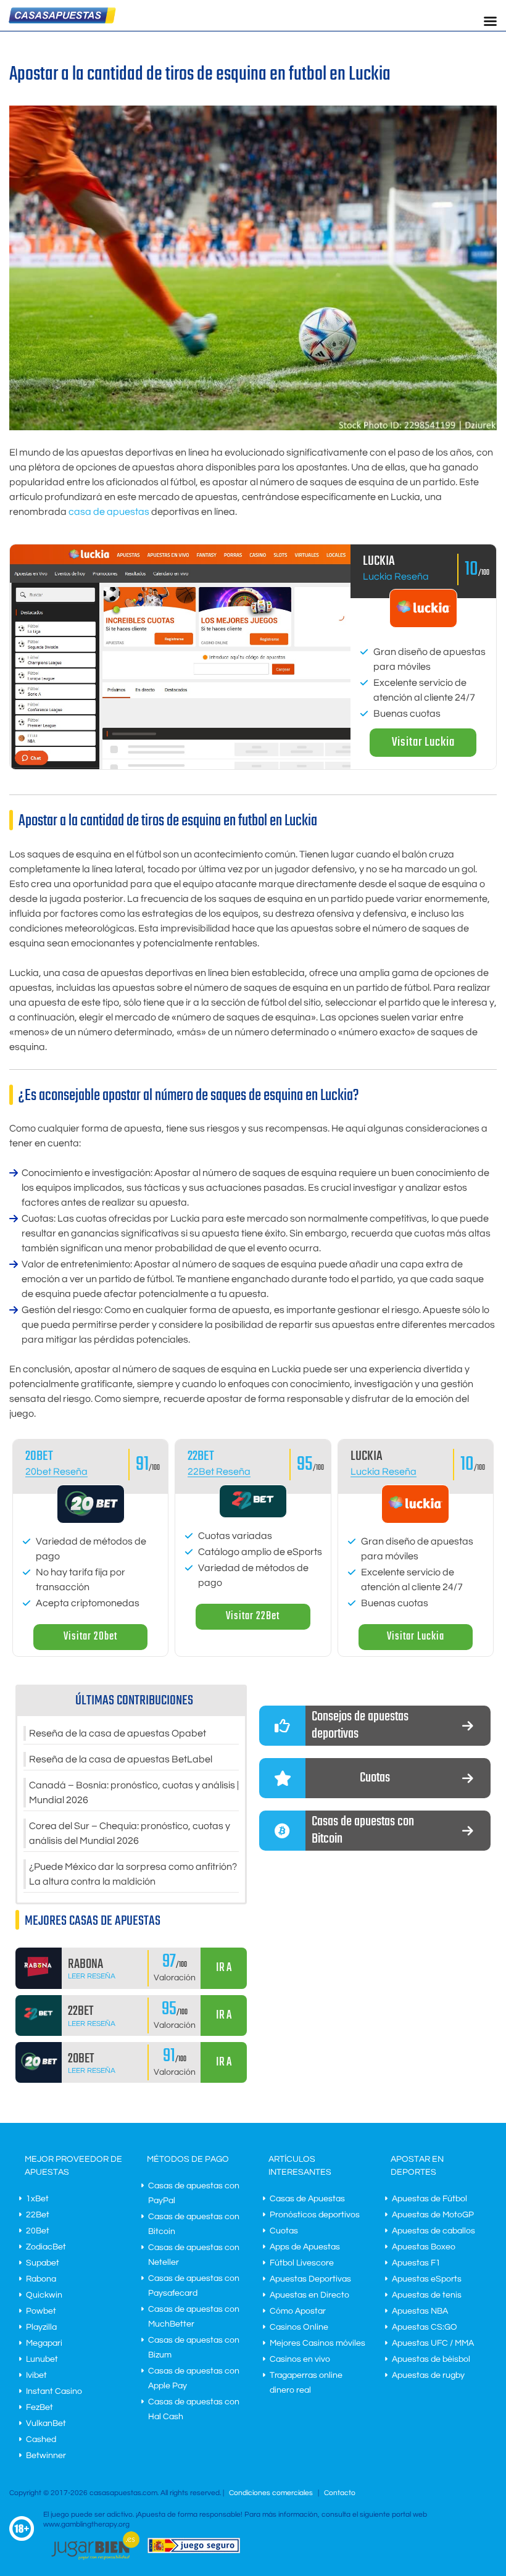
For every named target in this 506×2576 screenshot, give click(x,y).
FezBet (39, 2407)
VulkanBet (46, 2424)
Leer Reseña (92, 1976)
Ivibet (36, 2375)
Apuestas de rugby (428, 2375)
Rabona (41, 2279)
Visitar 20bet (90, 1637)
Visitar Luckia (423, 742)
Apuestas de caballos (433, 2231)
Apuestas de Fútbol (429, 2199)
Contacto (340, 2493)
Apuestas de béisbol (431, 2359)
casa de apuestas (109, 512)
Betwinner (46, 2456)
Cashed (41, 2440)
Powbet (41, 2311)
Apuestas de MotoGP (433, 2215)
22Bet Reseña (219, 1472)
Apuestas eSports (427, 2279)
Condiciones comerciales (272, 2493)
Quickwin (44, 2295)
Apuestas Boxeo (424, 2247)
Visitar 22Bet (253, 1616)
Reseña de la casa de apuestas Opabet (118, 1733)
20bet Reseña (56, 1472)
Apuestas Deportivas (310, 2279)
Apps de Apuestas (305, 2247)
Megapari (44, 2343)
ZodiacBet (46, 2247)
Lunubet (42, 2359)
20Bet (38, 2231)
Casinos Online (299, 2327)
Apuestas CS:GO (425, 2327)
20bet (39, 1456)
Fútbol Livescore (302, 2263)
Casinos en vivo (300, 2359)
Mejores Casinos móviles (317, 2343)
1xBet (37, 2199)
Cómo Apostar (298, 2311)
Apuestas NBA (420, 2311)
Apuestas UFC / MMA (433, 2343)
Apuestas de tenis (427, 2295)
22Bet (201, 1456)
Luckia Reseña (396, 577)
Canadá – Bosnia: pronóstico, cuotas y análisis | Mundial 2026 (134, 1793)
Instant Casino (54, 2391)
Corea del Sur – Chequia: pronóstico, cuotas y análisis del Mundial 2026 (130, 1833)
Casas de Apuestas (307, 2199)
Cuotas (284, 2231)
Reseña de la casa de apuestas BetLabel (121, 1759)
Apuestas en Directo (309, 2295)
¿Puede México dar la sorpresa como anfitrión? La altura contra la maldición (133, 1874)
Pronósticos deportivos (315, 2215)
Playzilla (41, 2327)
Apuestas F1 (416, 2263)
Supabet (43, 2263)
